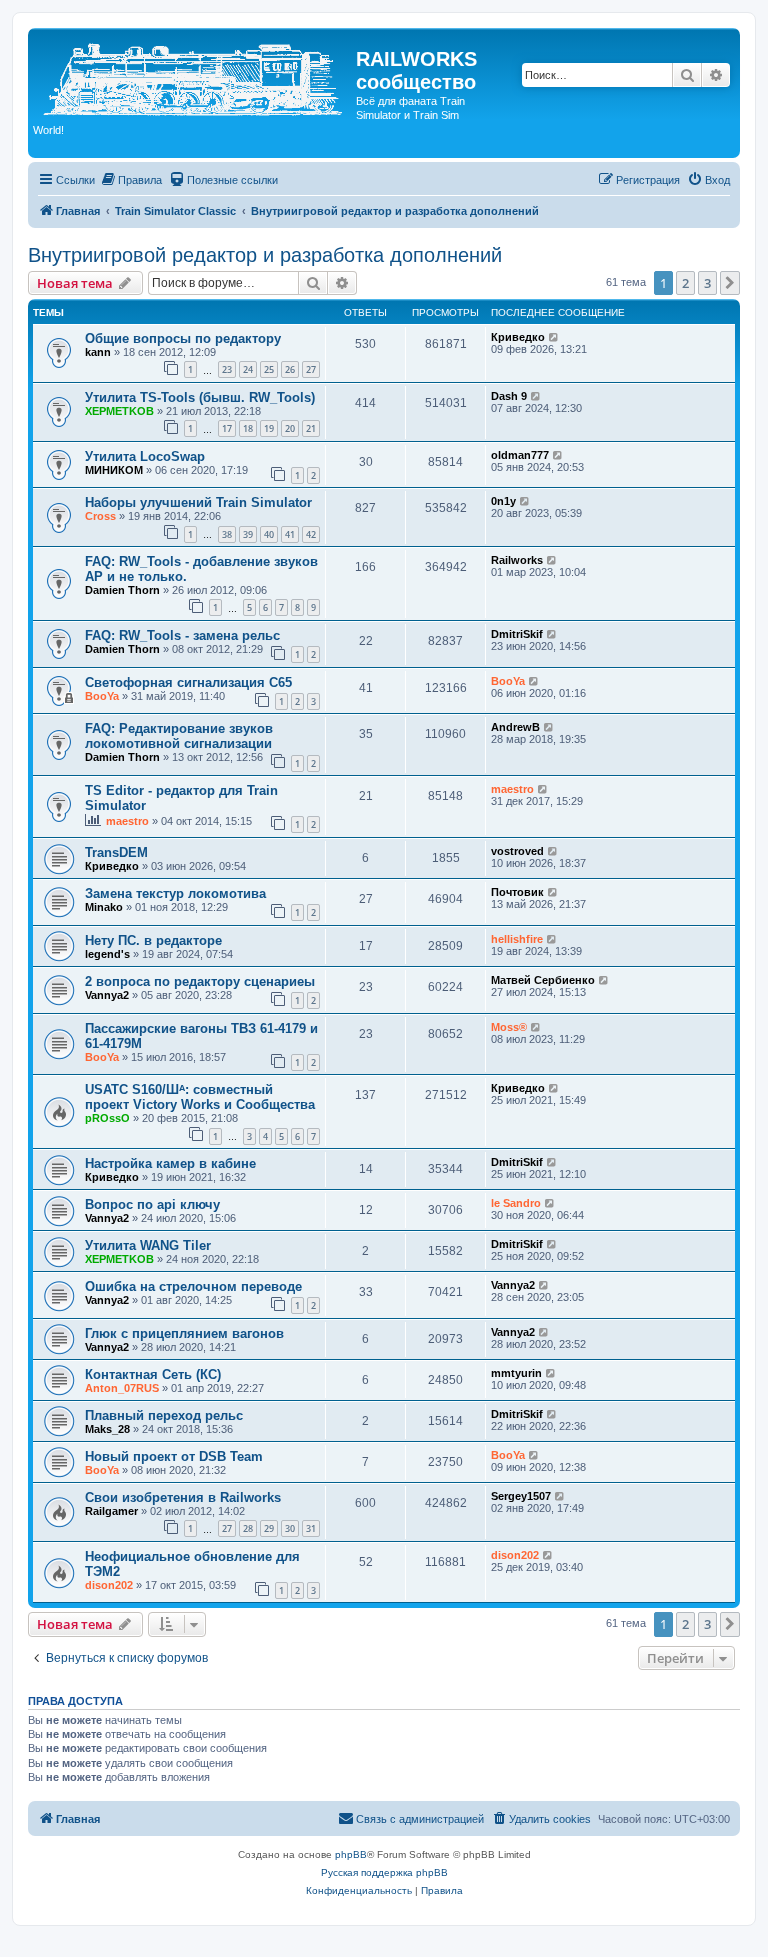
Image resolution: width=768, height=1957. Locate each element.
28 (248, 1528)
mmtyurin (516, 1373)
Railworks (517, 560)
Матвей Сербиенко (543, 980)
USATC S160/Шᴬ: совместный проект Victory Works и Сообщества (200, 1097)
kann (98, 352)
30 (290, 1528)
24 (248, 369)
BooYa (102, 696)
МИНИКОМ (114, 470)
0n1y (503, 501)
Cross (100, 516)
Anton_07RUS (122, 1388)
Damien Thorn (122, 590)
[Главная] (194, 76)
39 (248, 534)
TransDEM (116, 852)
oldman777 (520, 455)
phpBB (351, 1854)
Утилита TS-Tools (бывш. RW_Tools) (200, 397)
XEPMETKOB (119, 411)
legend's (107, 954)
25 (269, 369)
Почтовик (517, 892)
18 (248, 428)
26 (290, 369)
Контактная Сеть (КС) (153, 1374)
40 (269, 534)
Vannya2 (107, 995)
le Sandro (516, 1203)
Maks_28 (107, 1429)
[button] (730, 283)
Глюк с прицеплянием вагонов (184, 1333)
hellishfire (517, 939)
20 (290, 428)
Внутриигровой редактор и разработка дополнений (265, 255)
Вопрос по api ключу (152, 1204)
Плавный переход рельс (164, 1415)
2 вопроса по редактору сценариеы (200, 981)
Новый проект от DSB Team (174, 1456)
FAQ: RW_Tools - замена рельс (182, 635)
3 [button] (707, 283)
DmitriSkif (517, 634)
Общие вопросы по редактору (183, 338)
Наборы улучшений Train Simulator (198, 502)
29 (269, 1528)
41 (290, 534)
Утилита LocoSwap (145, 456)
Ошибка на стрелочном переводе (193, 1286)
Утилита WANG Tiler (148, 1245)
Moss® (509, 1027)
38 (227, 534)
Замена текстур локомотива (175, 893)
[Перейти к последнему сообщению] (554, 337)
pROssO (107, 1118)
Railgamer (111, 1511)
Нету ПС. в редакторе (153, 940)
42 (311, 534)
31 (311, 1528)
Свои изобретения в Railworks (183, 1497)
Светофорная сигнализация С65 (188, 682)
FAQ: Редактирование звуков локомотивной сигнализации (179, 736)
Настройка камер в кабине (170, 1163)
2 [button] (685, 283)
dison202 (109, 1585)
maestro (127, 821)
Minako (104, 907)
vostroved (517, 851)
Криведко (518, 337)
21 (311, 428)
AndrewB (515, 727)
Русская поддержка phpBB (384, 1872)
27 (311, 369)
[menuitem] (131, 180)
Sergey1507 (521, 1496)
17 (227, 428)
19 (269, 428)
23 (227, 369)
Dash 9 (509, 396)
